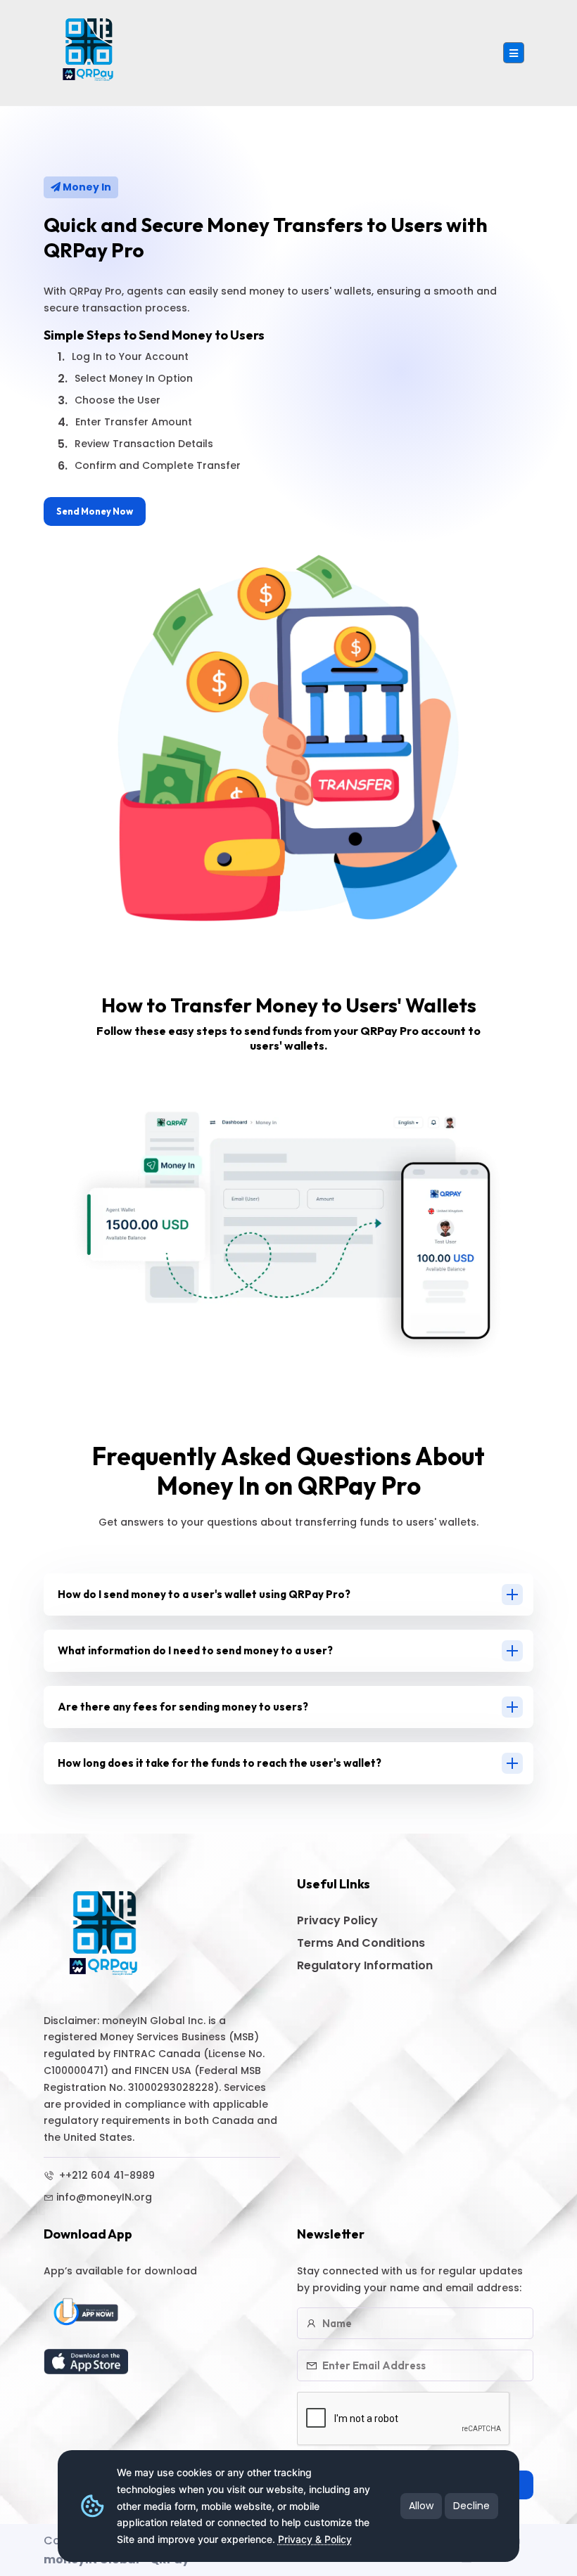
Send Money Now (95, 511)
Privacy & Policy (315, 2539)
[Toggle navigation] (514, 53)
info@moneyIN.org (104, 2197)
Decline (471, 2506)
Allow (421, 2506)
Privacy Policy (337, 1920)
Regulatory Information (365, 1965)
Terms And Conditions (361, 1943)
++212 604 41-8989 (106, 2175)
